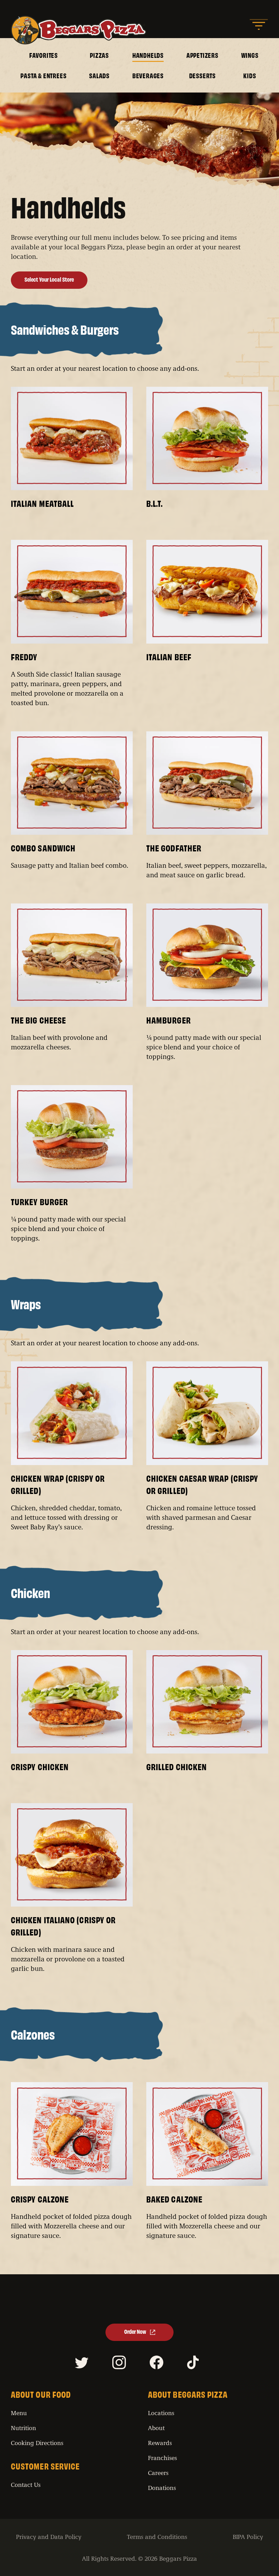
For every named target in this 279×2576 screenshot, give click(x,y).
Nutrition (23, 2428)
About (156, 2428)
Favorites (44, 55)
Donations (162, 2488)
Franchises (162, 2458)
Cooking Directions (37, 2443)
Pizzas (99, 55)
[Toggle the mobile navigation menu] (259, 25)
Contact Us (26, 2484)
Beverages (148, 76)
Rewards (160, 2443)
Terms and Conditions (157, 2537)
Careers (158, 2473)
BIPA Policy (248, 2537)
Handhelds (148, 55)
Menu (19, 2413)
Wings (250, 55)
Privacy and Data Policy (49, 2537)
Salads (99, 76)
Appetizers (202, 55)
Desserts (202, 76)
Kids (250, 76)
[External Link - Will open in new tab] (83, 2364)
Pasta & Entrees (43, 76)
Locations (161, 2413)
